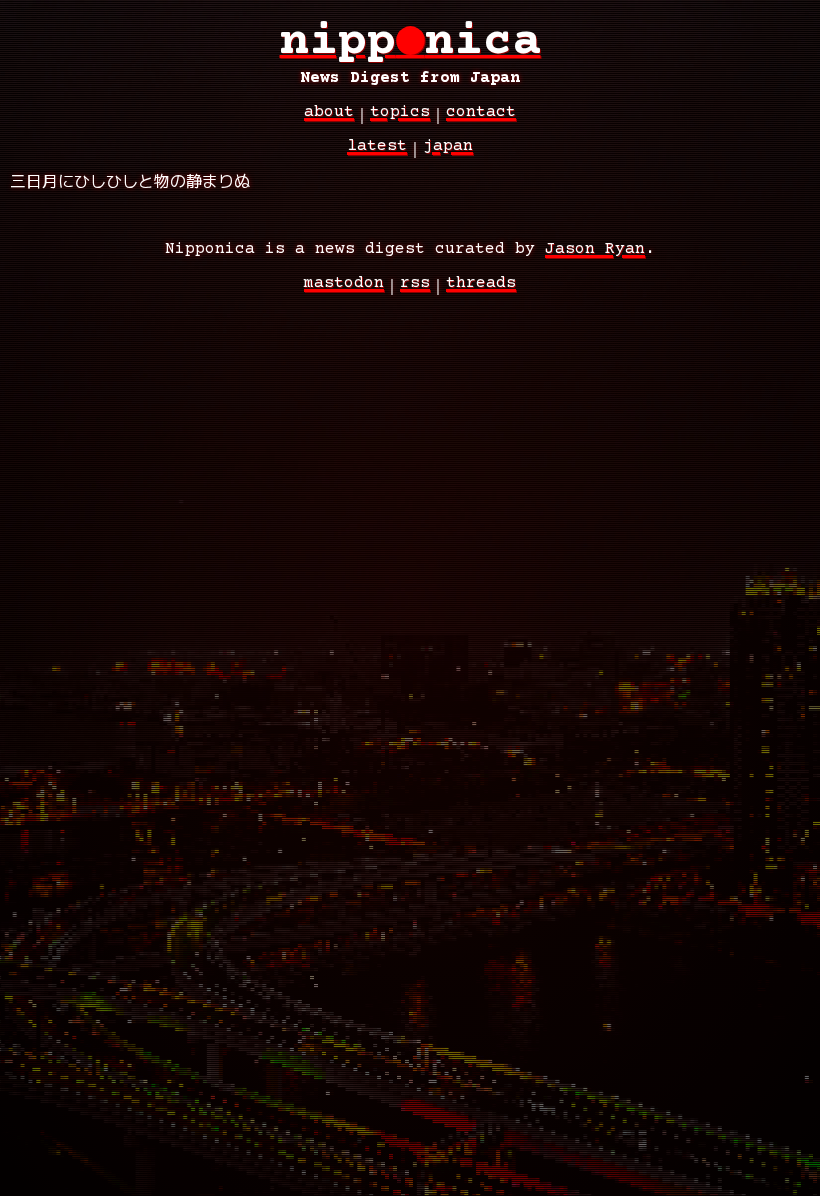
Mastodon (344, 283)
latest (377, 146)
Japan (448, 146)
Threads (481, 283)
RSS (415, 283)
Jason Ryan (595, 249)
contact (481, 112)
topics (400, 112)
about (329, 112)
